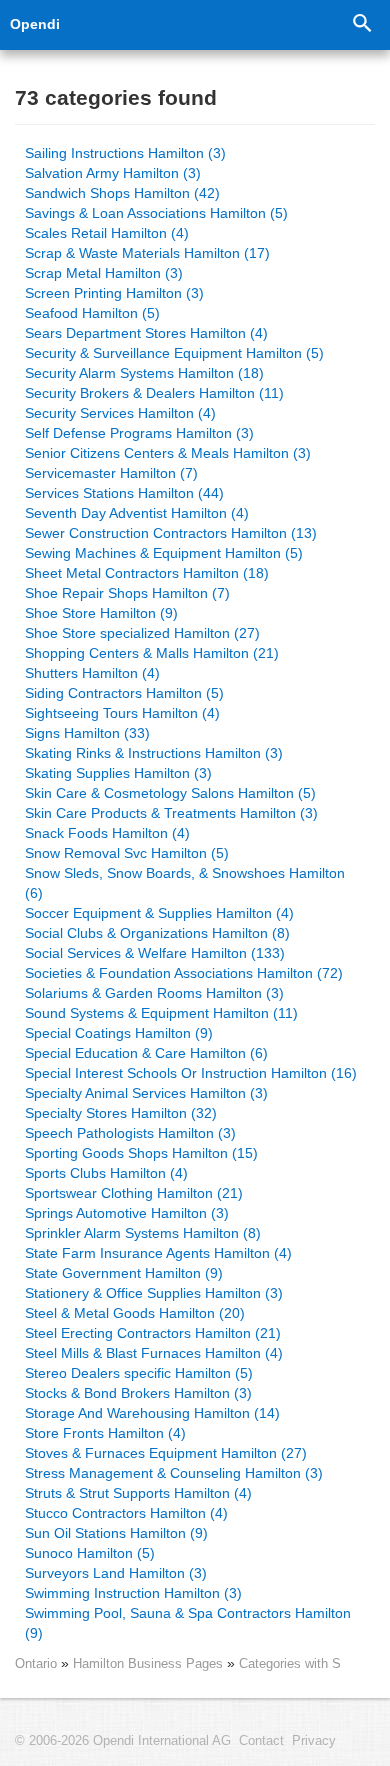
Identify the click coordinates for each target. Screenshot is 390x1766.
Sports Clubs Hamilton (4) (106, 1173)
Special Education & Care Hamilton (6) (146, 1053)
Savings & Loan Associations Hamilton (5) (156, 213)
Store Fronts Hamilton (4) (105, 1433)
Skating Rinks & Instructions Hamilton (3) (154, 753)
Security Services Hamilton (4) (120, 413)
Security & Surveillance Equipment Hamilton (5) (174, 353)
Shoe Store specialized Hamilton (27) (142, 633)
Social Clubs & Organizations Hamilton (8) (157, 933)
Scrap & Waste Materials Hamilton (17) (147, 253)
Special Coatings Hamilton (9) (119, 1033)
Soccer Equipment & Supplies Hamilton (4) (159, 913)
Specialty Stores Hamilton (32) (121, 1113)
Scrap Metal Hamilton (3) (104, 273)
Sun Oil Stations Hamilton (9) (116, 1533)
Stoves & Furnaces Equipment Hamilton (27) (166, 1453)
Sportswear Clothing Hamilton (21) (134, 1193)
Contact (261, 1741)
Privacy (314, 1741)
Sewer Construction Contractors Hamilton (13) (171, 533)
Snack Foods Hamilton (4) (107, 833)
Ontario (36, 1663)
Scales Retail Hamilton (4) (107, 233)
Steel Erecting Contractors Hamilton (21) (153, 1333)
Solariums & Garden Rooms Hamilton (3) (154, 993)
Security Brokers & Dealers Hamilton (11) (154, 393)
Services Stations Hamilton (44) (124, 493)
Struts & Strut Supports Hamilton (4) (138, 1493)
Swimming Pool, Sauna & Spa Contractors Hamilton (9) (188, 1623)
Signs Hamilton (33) (87, 733)
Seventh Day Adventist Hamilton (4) (137, 513)
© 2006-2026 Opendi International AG (123, 1741)
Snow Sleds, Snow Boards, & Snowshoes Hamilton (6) (185, 883)
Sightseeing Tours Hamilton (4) (122, 713)
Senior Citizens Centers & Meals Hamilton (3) (168, 453)
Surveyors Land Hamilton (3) (116, 1573)
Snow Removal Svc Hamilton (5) (127, 853)
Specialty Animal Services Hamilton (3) (146, 1093)
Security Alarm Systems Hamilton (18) (144, 373)
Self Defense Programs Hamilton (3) (139, 433)
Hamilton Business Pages (150, 1663)
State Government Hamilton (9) (124, 1273)
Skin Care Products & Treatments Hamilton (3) (171, 813)
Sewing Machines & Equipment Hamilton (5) (164, 553)
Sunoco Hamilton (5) (90, 1553)
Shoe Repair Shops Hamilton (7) (127, 593)
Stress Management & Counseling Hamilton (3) (174, 1473)
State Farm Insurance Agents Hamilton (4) (158, 1253)
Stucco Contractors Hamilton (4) (126, 1513)
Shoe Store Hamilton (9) (101, 613)
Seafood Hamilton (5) (92, 313)
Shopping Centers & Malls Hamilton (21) (152, 653)
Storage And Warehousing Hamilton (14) (152, 1413)
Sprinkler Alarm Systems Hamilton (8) (143, 1233)
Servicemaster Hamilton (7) (111, 473)
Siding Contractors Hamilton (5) (124, 693)
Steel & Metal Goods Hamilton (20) (135, 1313)
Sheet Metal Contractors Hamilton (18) (147, 573)
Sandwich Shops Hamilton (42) (122, 193)
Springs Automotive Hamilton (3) (127, 1213)
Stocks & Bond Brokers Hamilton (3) (138, 1393)
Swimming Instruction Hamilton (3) (133, 1593)
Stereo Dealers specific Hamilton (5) (139, 1373)
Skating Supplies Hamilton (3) (118, 773)
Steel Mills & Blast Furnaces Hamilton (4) (154, 1353)
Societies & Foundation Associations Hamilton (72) (184, 973)
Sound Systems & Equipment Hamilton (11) (161, 1013)
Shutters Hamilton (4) (92, 673)
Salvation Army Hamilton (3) (113, 173)
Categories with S (290, 1663)
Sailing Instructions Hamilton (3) (125, 153)
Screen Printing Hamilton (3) (114, 293)
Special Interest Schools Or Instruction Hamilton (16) (191, 1073)
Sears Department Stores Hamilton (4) (146, 333)
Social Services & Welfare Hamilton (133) (155, 953)
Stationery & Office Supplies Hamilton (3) (154, 1293)
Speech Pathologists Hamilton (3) (130, 1133)
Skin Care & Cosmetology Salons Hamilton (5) (170, 793)
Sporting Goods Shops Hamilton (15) (141, 1153)
